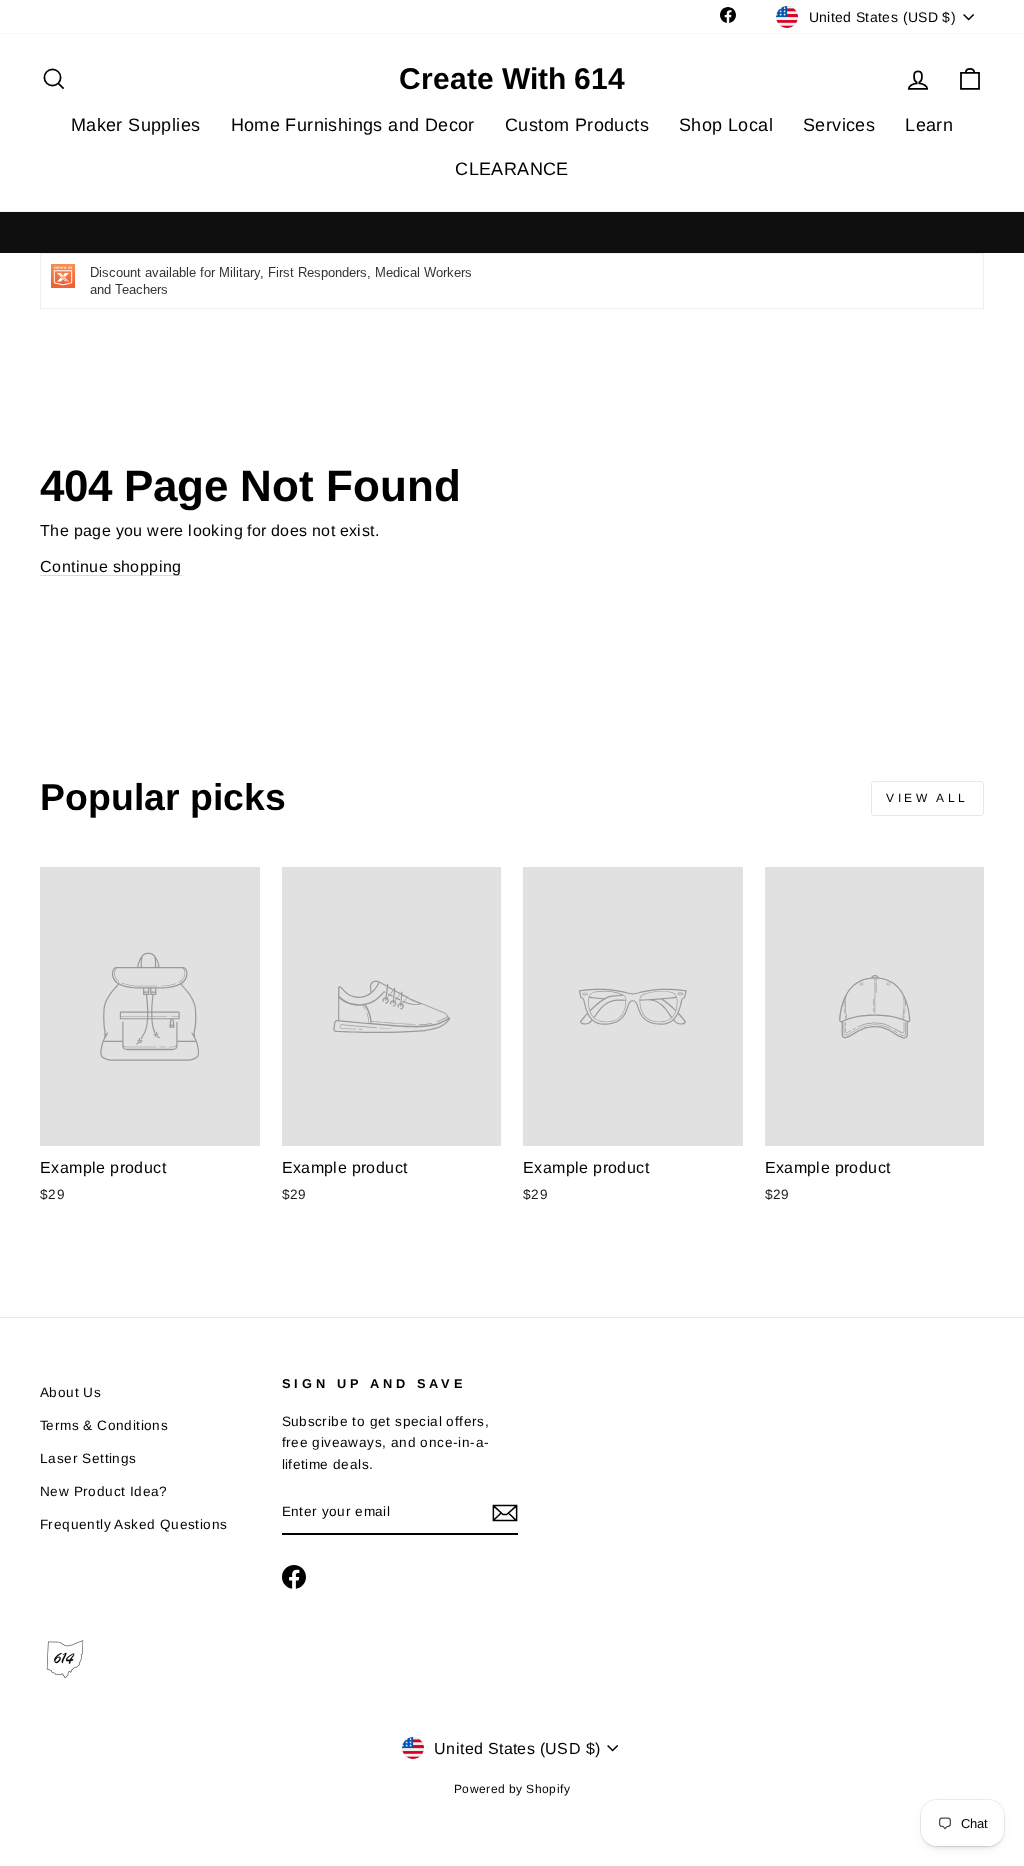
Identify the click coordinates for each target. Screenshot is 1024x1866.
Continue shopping (111, 566)
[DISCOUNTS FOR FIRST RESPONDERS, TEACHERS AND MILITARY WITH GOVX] (512, 233)
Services (839, 125)
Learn (929, 125)
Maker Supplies (136, 125)
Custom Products (577, 125)
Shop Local (726, 125)
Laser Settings (88, 1458)
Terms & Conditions (104, 1425)
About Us (70, 1392)
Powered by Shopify (512, 1789)
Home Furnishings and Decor (353, 125)
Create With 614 (512, 79)
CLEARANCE (512, 169)
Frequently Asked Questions (133, 1524)
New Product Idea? (104, 1491)
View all (927, 798)
